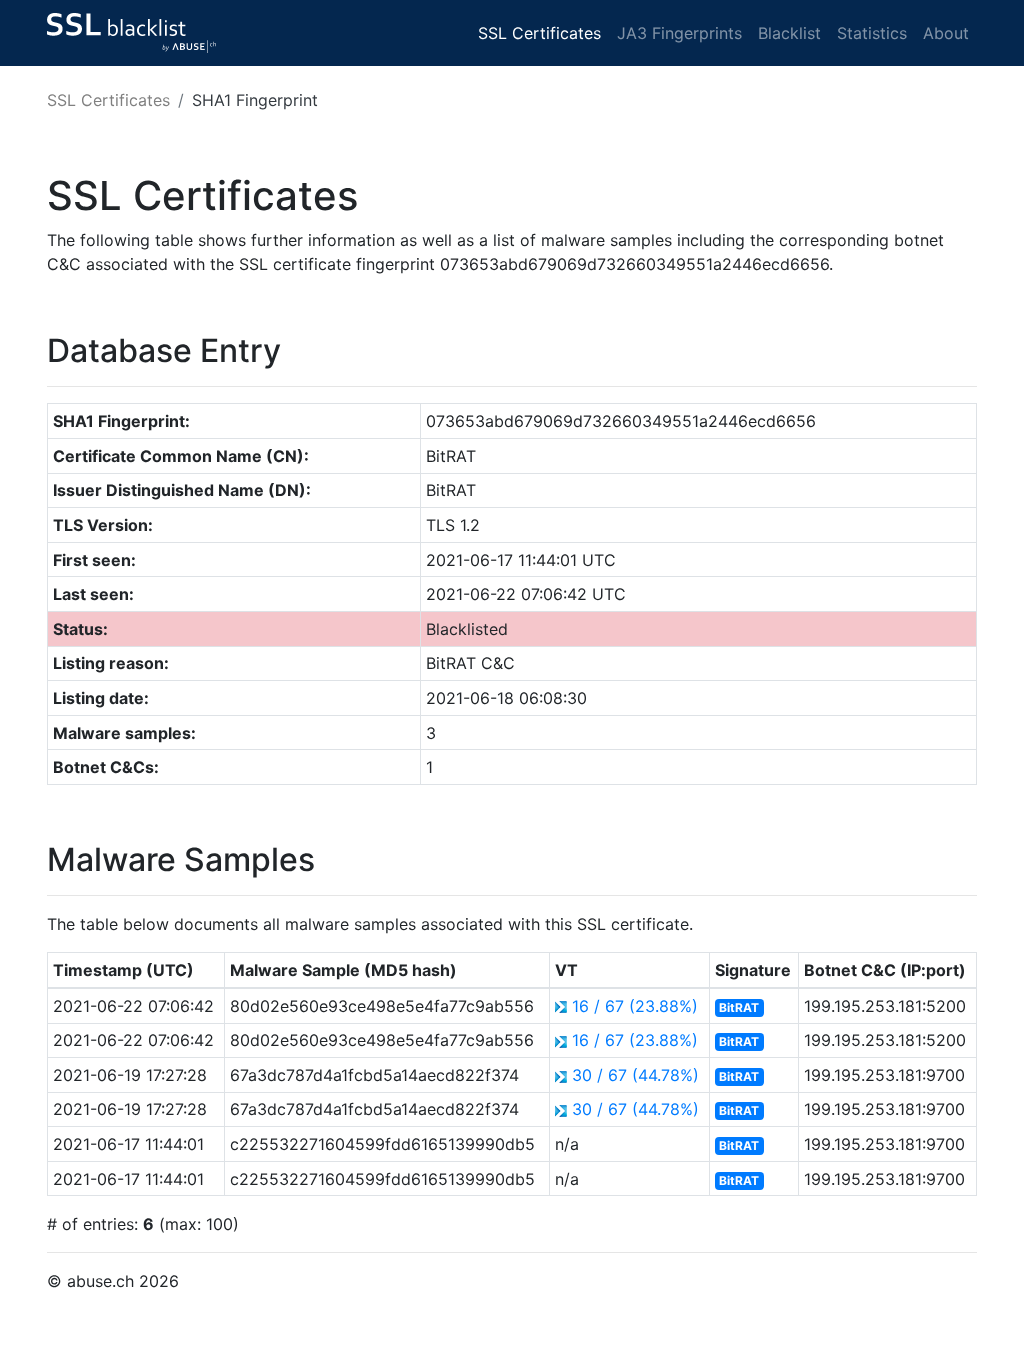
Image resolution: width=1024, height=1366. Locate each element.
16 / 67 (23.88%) (635, 1006)
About (946, 33)
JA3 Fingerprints (679, 33)
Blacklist (789, 33)
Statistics (872, 33)
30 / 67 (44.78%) (635, 1075)
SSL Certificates (539, 33)
